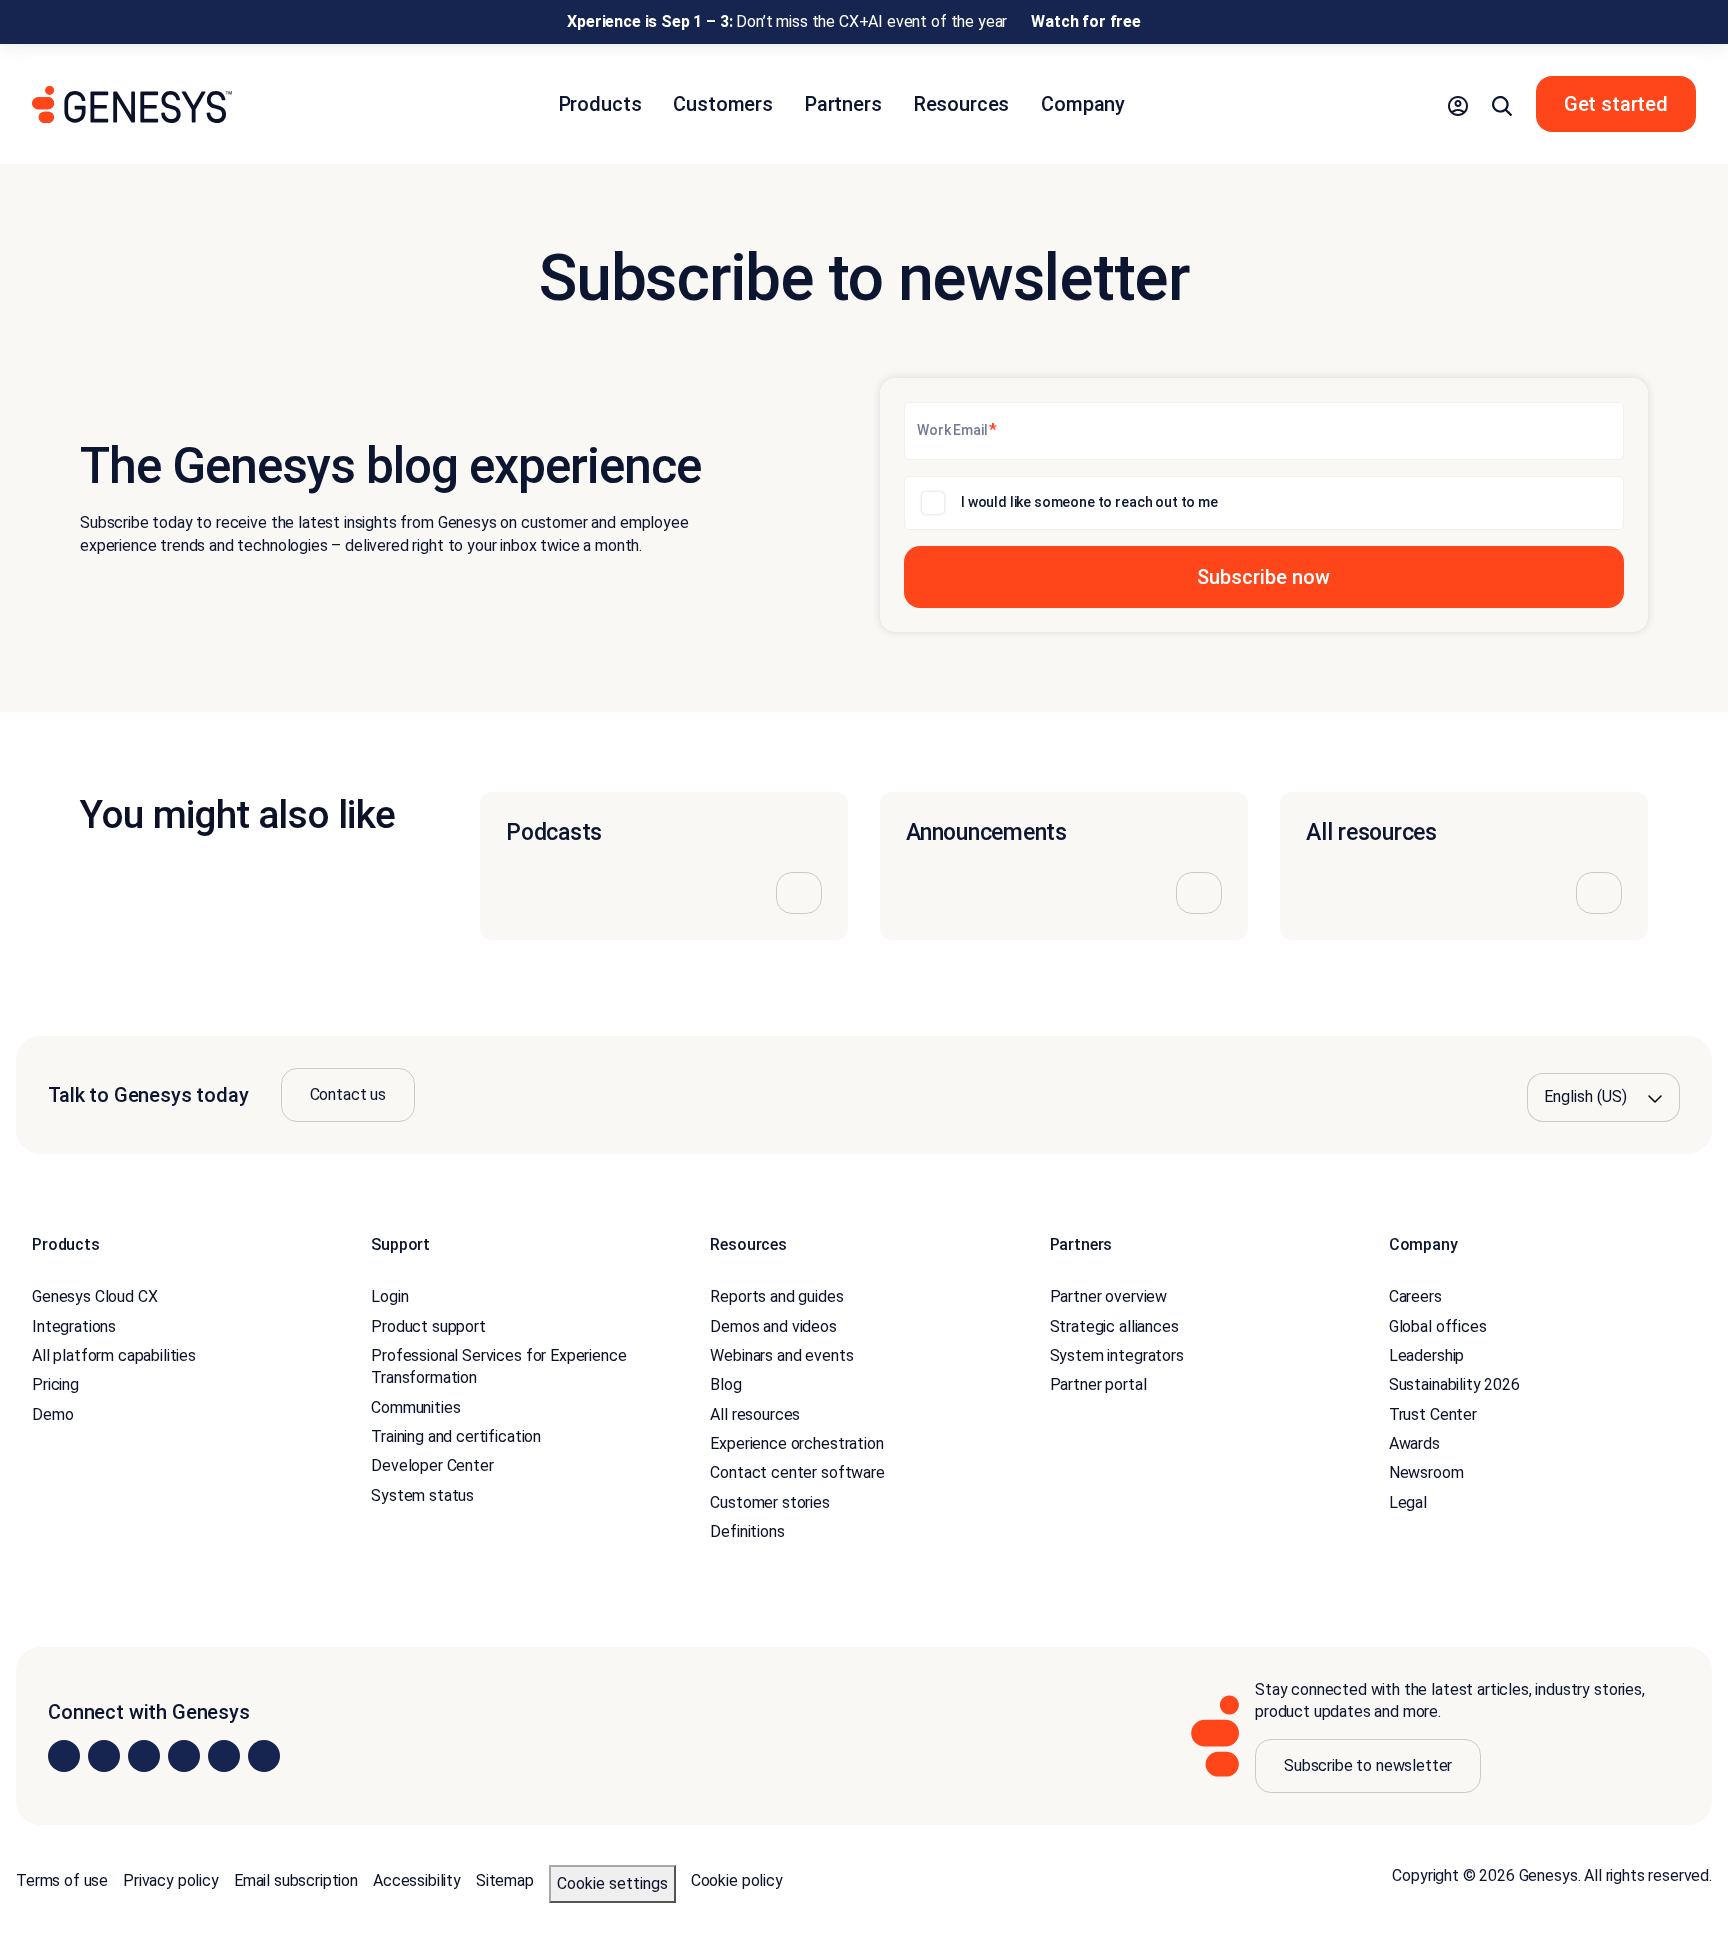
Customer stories (769, 1502)
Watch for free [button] (1086, 21)
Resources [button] (962, 104)
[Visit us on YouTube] (224, 1756)
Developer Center (432, 1465)
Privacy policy (171, 1880)
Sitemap (505, 1880)
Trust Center (1433, 1414)
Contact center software (797, 1472)
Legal (1408, 1502)
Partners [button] (843, 104)
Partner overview (1108, 1296)
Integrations (74, 1326)
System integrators (1117, 1355)
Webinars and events (781, 1355)
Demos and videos (773, 1326)
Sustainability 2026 (1454, 1384)
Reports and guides (776, 1296)
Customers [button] (723, 104)
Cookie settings (612, 1883)
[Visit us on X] (144, 1756)
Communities (415, 1407)
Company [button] (1083, 104)
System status (422, 1495)
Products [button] (600, 104)
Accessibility (417, 1880)
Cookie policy (737, 1880)
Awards (1414, 1443)
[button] (1458, 104)
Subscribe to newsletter (1368, 1765)
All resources (755, 1414)
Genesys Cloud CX (94, 1296)
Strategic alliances (1114, 1326)
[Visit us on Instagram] (104, 1756)
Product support (428, 1326)
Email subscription (296, 1880)
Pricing (55, 1384)
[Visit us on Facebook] (184, 1756)
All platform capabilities (114, 1355)
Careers (1415, 1296)
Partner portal (1098, 1384)
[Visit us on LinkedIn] (64, 1756)
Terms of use (62, 1880)
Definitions (747, 1531)
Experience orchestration (796, 1443)
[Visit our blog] (264, 1756)
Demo (52, 1414)
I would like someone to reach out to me (1089, 502)
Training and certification (456, 1436)
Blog (725, 1384)
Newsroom (1426, 1472)
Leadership (1426, 1355)
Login (389, 1296)
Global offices (1438, 1326)
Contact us (348, 1094)
